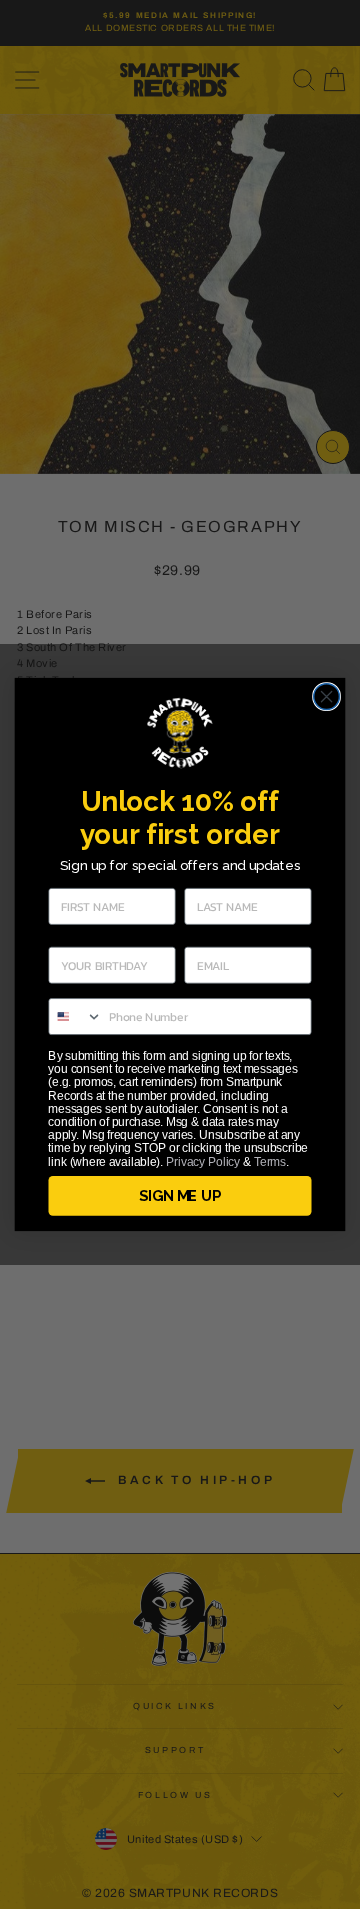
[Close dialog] (327, 697)
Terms (270, 1161)
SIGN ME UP (180, 1196)
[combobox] (75, 1016)
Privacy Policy (203, 1161)
